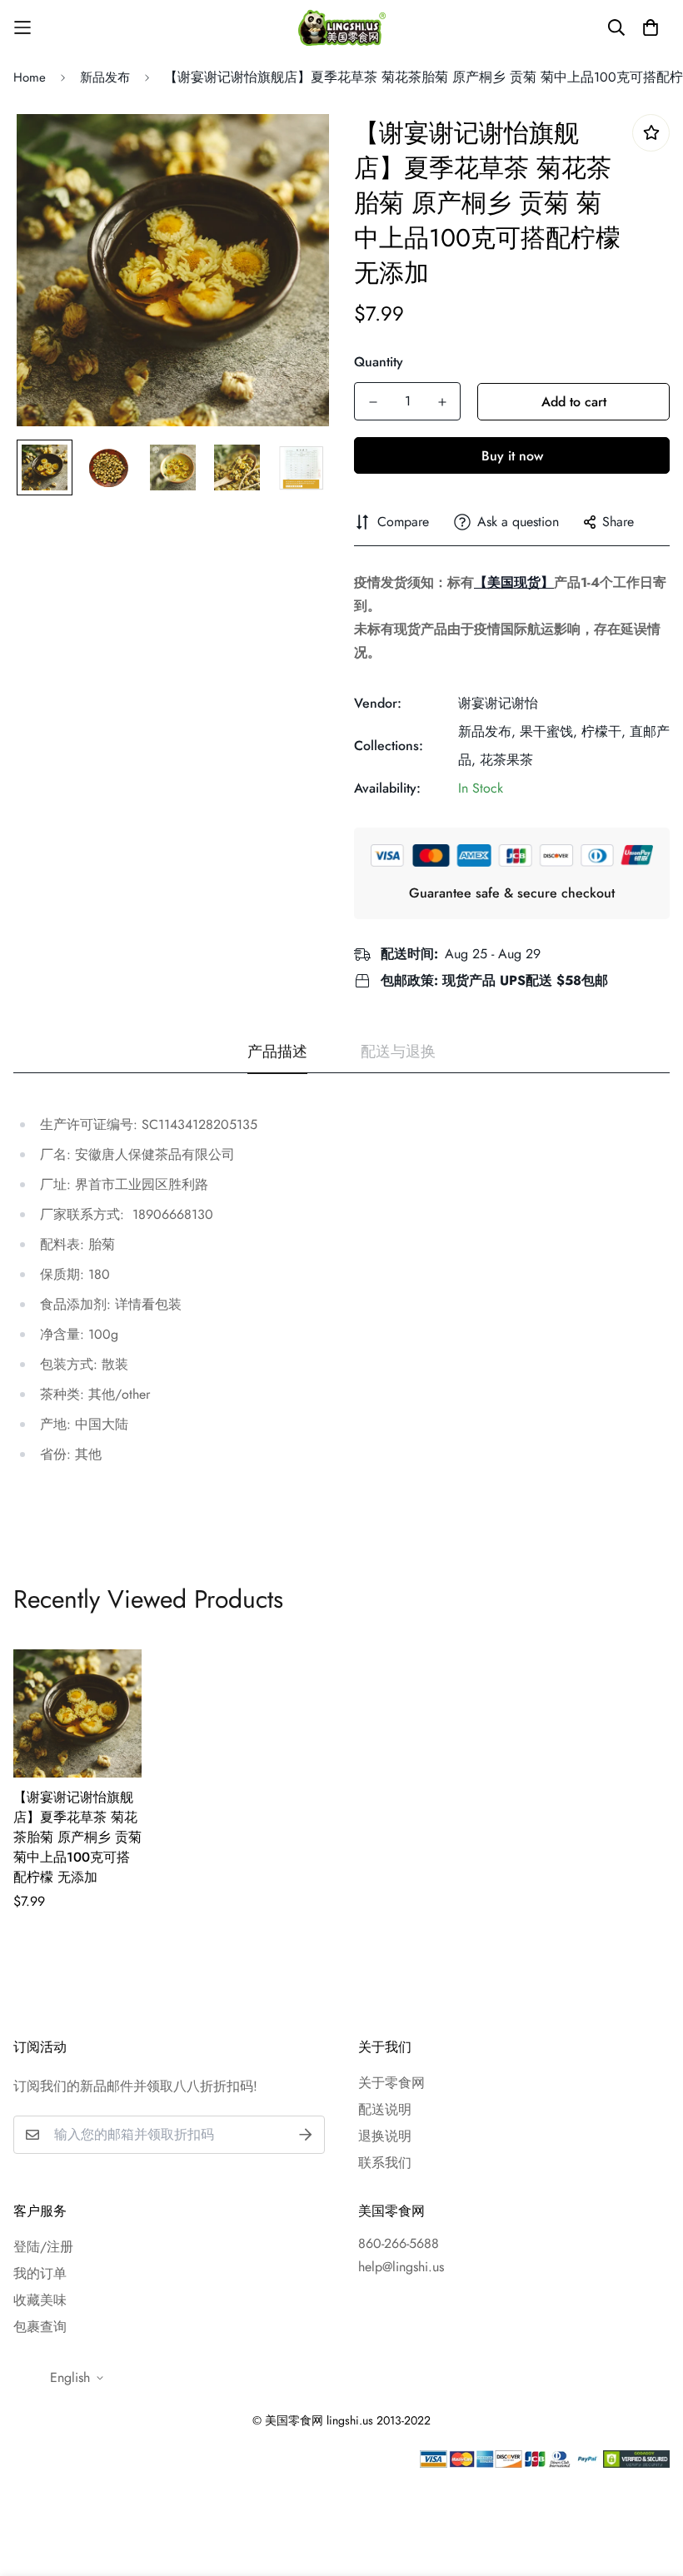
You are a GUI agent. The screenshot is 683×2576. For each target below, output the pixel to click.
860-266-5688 (399, 2243)
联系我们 (385, 2163)
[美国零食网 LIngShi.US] (342, 27)
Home (30, 77)
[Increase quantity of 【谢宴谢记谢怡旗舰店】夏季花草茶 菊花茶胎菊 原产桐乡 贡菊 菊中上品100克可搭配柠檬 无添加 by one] (442, 402)
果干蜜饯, (548, 731)
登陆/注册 (43, 2247)
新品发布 (105, 77)
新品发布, (487, 731)
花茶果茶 (506, 760)
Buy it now (512, 456)
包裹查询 (40, 2327)
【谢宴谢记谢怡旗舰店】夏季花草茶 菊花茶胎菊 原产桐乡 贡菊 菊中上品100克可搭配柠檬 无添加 (77, 1837)
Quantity (379, 362)
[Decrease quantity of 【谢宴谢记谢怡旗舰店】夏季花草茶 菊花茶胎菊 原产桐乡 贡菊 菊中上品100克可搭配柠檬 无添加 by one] (373, 402)
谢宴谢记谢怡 (498, 703)
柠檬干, (603, 731)
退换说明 (385, 2136)
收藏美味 (40, 2300)
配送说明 (385, 2109)
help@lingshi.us (401, 2267)
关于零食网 (391, 2083)
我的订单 (40, 2273)
